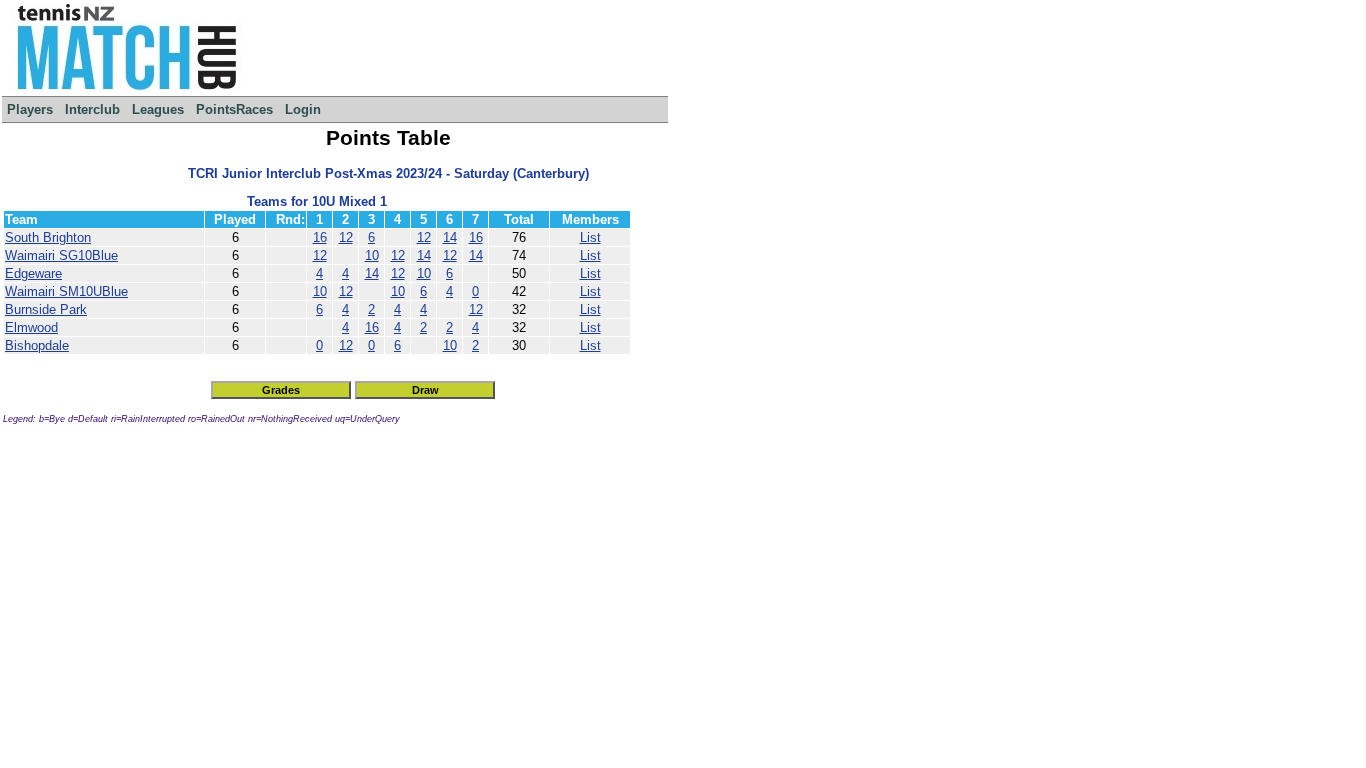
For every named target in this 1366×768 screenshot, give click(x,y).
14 (450, 237)
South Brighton (48, 237)
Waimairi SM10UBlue (66, 291)
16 (320, 237)
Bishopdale (37, 345)
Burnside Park (46, 309)
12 (346, 237)
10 (372, 255)
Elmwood (31, 327)
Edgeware (33, 273)
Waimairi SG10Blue (61, 255)
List (590, 237)
